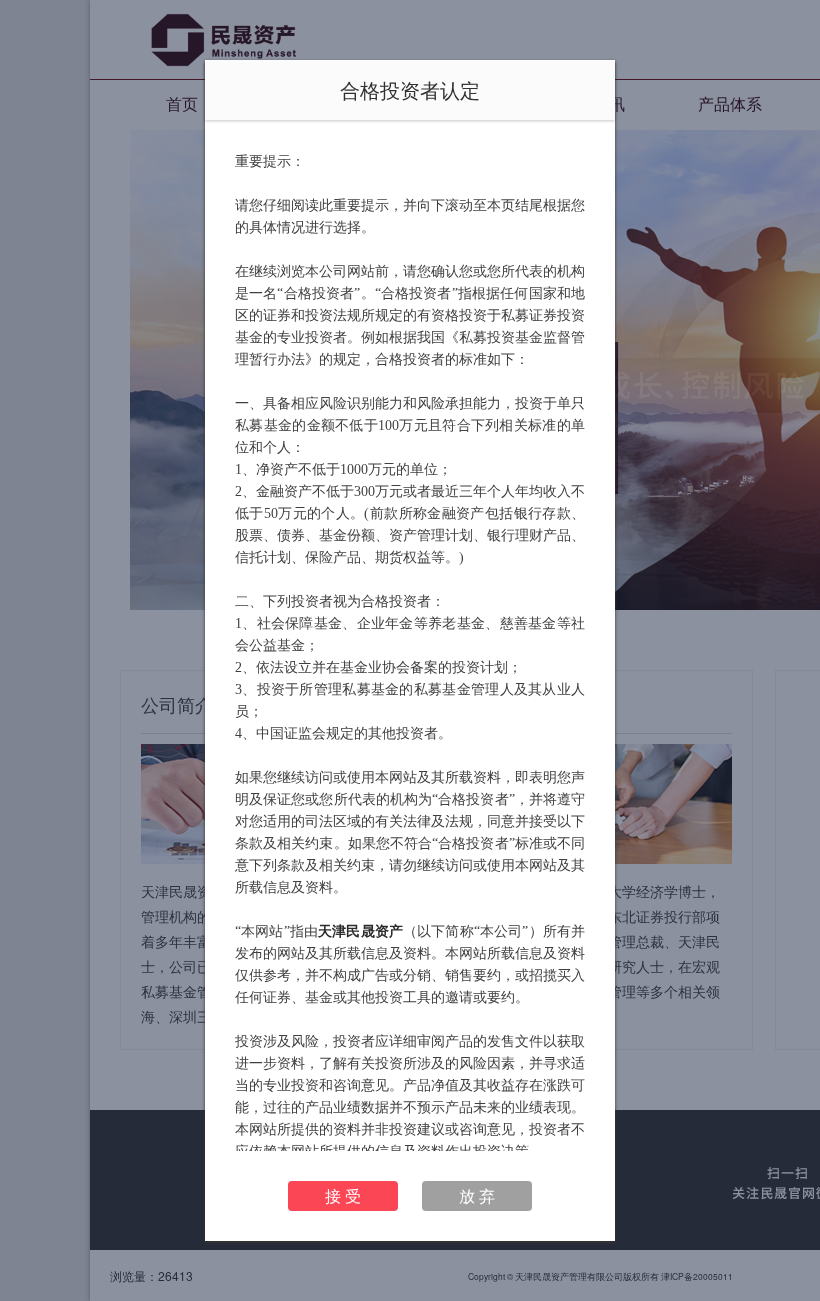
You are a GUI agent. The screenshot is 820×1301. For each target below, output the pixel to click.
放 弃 (477, 1195)
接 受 (343, 1195)
